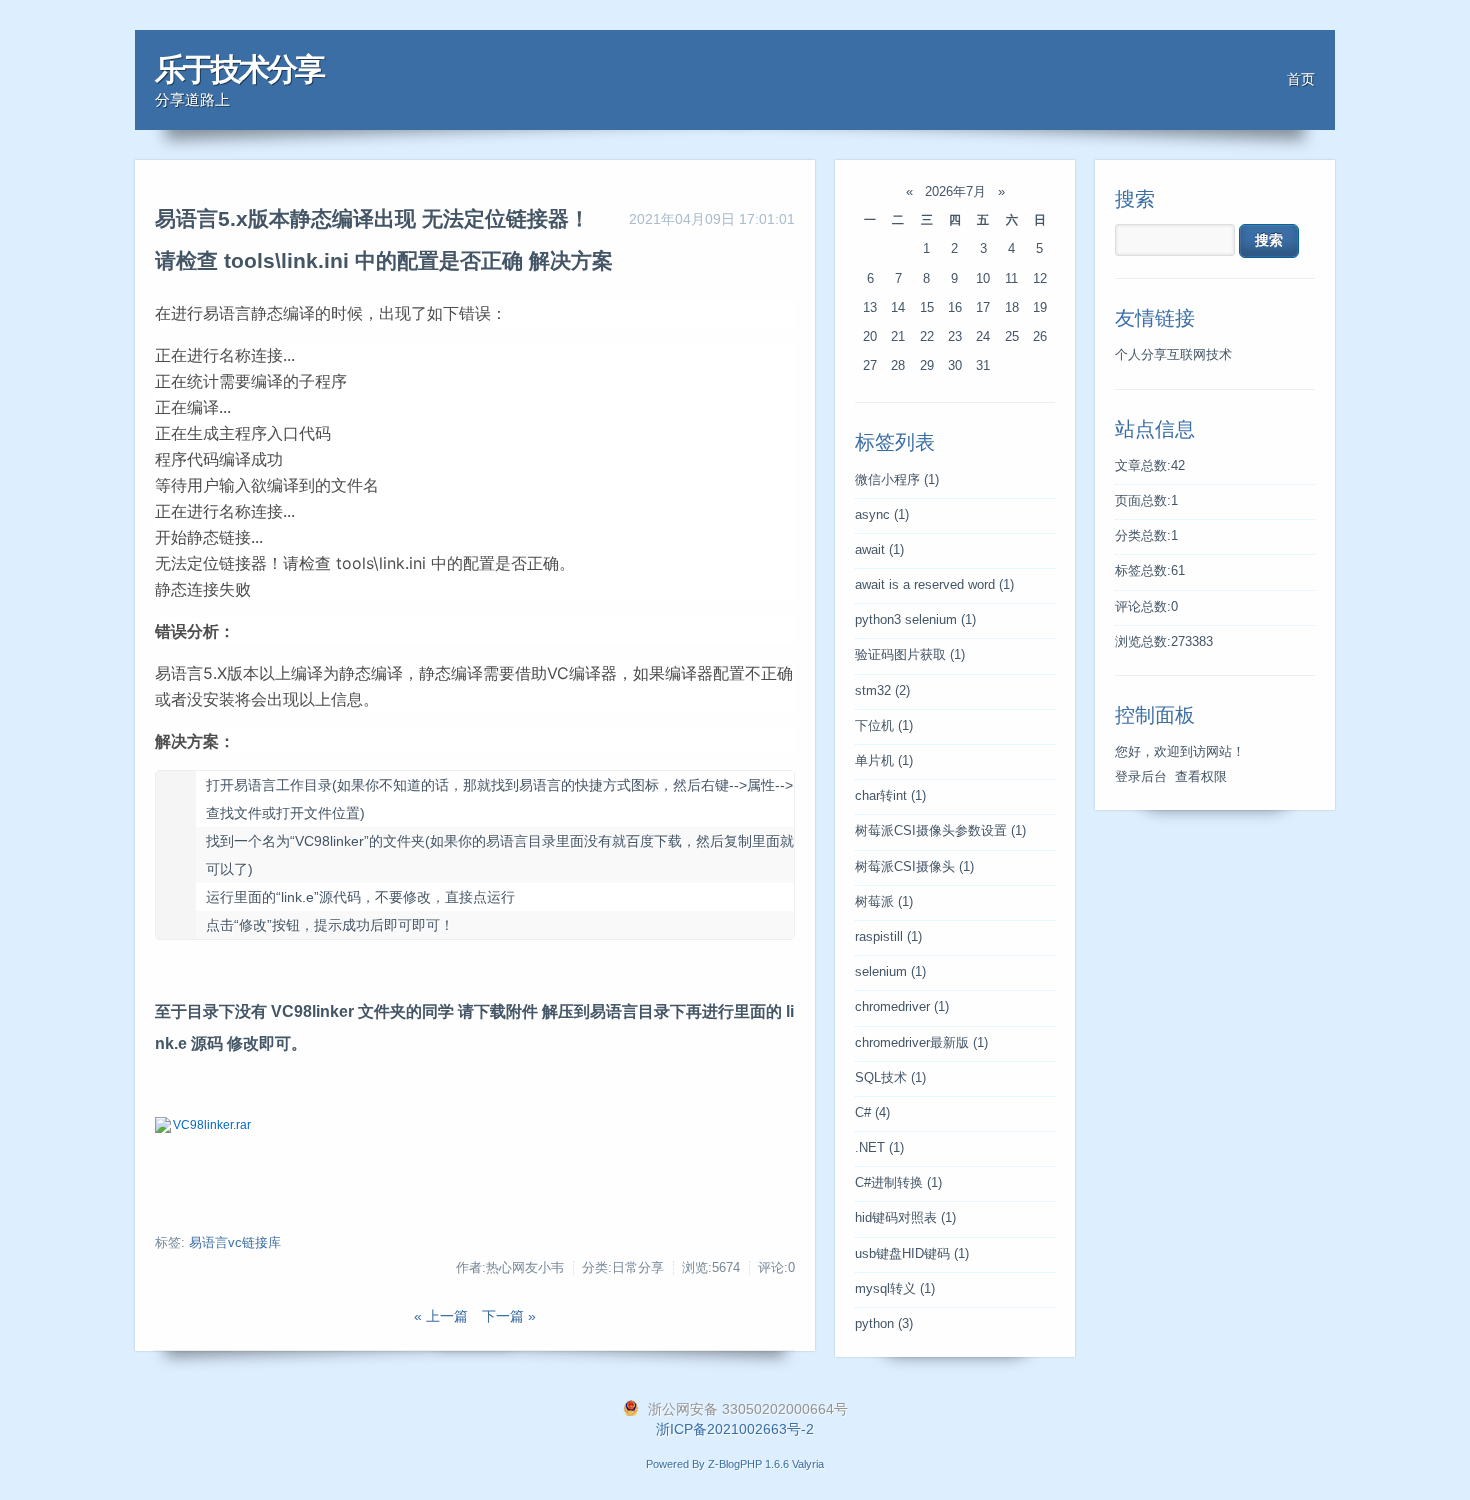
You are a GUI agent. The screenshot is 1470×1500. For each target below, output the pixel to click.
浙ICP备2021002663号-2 (735, 1429)
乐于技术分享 (239, 69)
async (882, 515)
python (884, 1324)
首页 (1301, 79)
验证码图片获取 (910, 655)
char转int (890, 796)
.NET (879, 1148)
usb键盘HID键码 (912, 1254)
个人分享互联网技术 (1173, 355)
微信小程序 (897, 480)
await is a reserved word (934, 585)
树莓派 (884, 902)
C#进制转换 (898, 1183)
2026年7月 (955, 192)
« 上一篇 (441, 1316)
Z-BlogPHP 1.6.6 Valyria (766, 1464)
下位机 (884, 726)
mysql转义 (895, 1289)
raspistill (888, 937)
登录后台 (1141, 777)
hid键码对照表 (905, 1218)
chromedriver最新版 (921, 1043)
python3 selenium (915, 620)
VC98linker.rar (212, 1125)
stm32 (882, 691)
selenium (890, 972)
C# (872, 1113)
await (879, 550)
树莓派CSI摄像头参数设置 (940, 831)
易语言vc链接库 (235, 1243)
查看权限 (1201, 777)
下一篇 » (509, 1316)
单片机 (884, 761)
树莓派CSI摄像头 (914, 867)
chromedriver (902, 1007)
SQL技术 (890, 1078)
